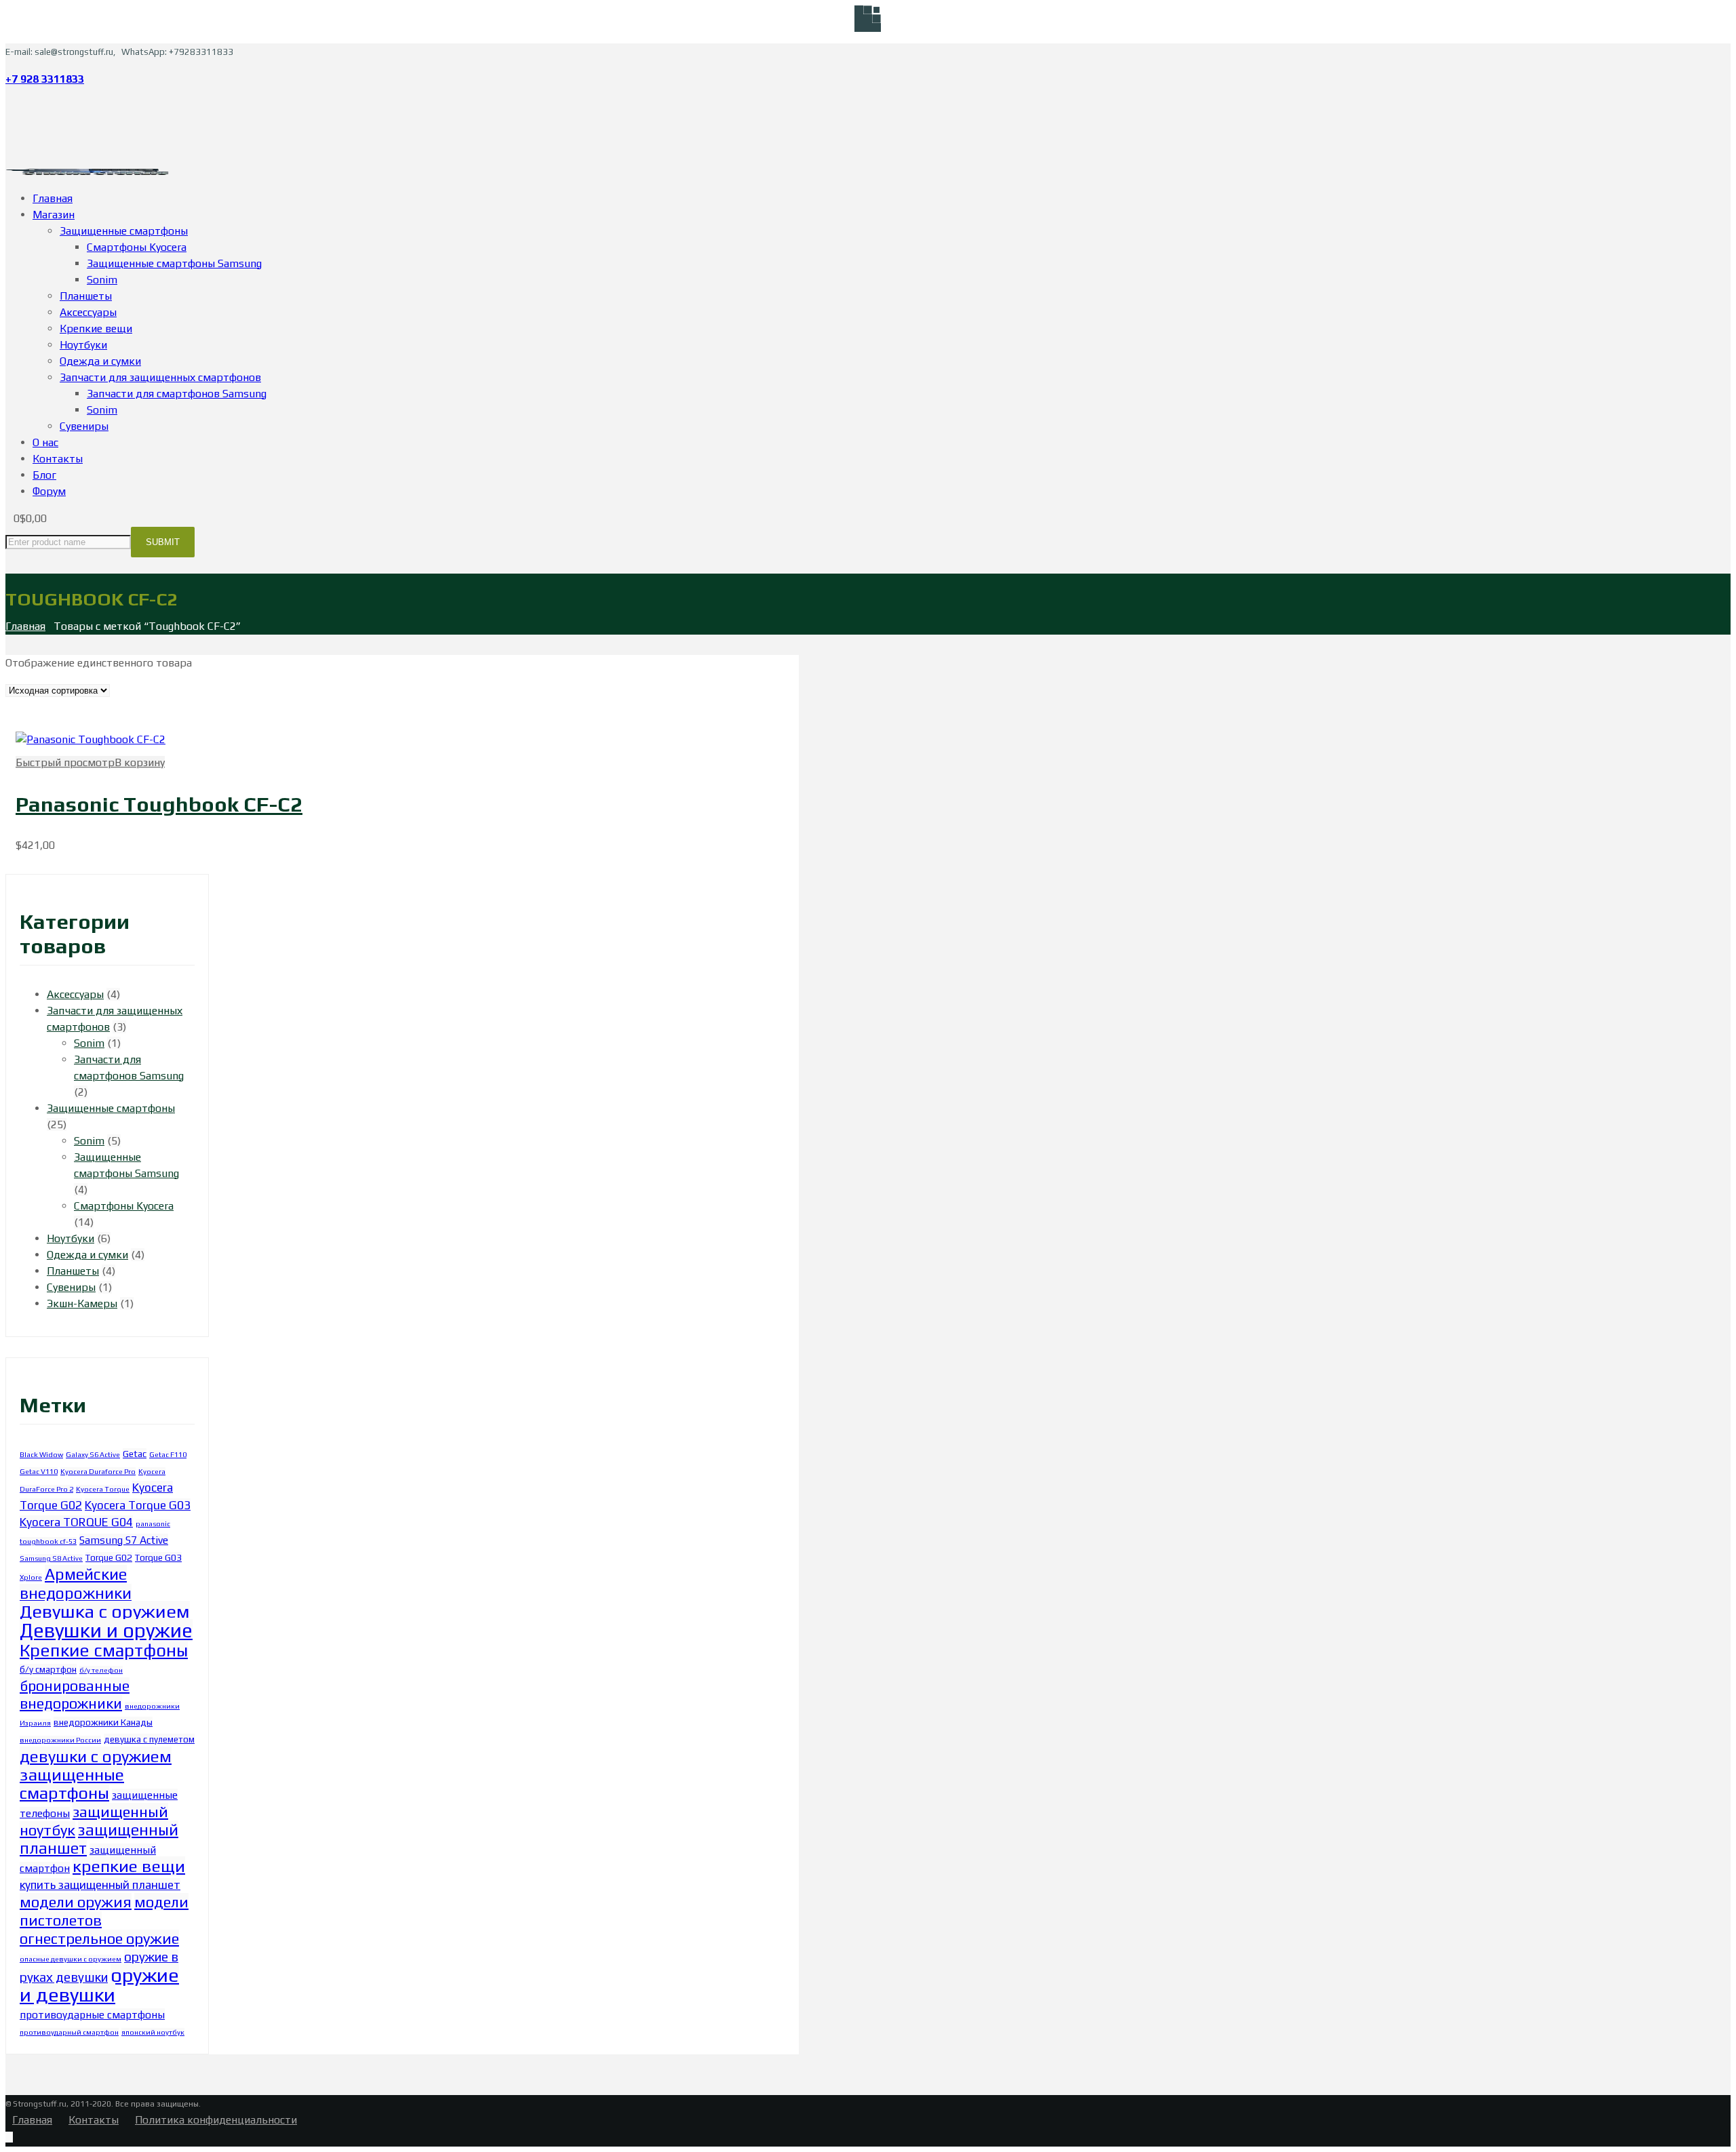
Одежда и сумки (87, 1255)
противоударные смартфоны (92, 2014)
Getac (135, 1454)
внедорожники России (60, 1740)
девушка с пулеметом (149, 1739)
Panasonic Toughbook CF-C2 (159, 804)
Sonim (89, 1043)
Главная (25, 626)
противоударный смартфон (69, 2032)
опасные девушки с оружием (71, 1959)
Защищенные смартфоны (111, 1108)
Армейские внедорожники (76, 1583)
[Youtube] (9, 122)
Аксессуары (75, 994)
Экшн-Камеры (82, 1303)
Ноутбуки (71, 1238)
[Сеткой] (9, 706)
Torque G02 (109, 1557)
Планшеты (73, 1271)
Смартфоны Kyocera (124, 1206)
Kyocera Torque (103, 1489)
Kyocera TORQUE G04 (76, 1522)
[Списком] (20, 706)
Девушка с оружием (105, 1611)
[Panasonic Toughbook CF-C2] (91, 739)
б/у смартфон (48, 1669)
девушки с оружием (96, 1756)
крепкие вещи (129, 1866)
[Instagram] (9, 139)
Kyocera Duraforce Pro (98, 1471)
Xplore (31, 1577)
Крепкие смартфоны (104, 1650)
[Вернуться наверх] (9, 2137)
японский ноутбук (153, 2032)
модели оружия (76, 1902)
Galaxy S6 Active (93, 1454)
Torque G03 (158, 1557)
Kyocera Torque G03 (138, 1505)
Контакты (94, 2120)
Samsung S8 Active (51, 1558)
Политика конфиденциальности (216, 2120)
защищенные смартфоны (72, 1784)
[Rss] (9, 155)
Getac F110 (168, 1454)
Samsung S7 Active (124, 1540)
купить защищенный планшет (100, 1885)
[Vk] (9, 106)
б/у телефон (101, 1670)
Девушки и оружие (106, 1630)
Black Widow (41, 1454)
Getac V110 (39, 1471)
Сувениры (71, 1287)
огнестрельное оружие (99, 1938)
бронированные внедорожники (75, 1695)
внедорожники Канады (103, 1722)
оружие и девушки (99, 1985)
